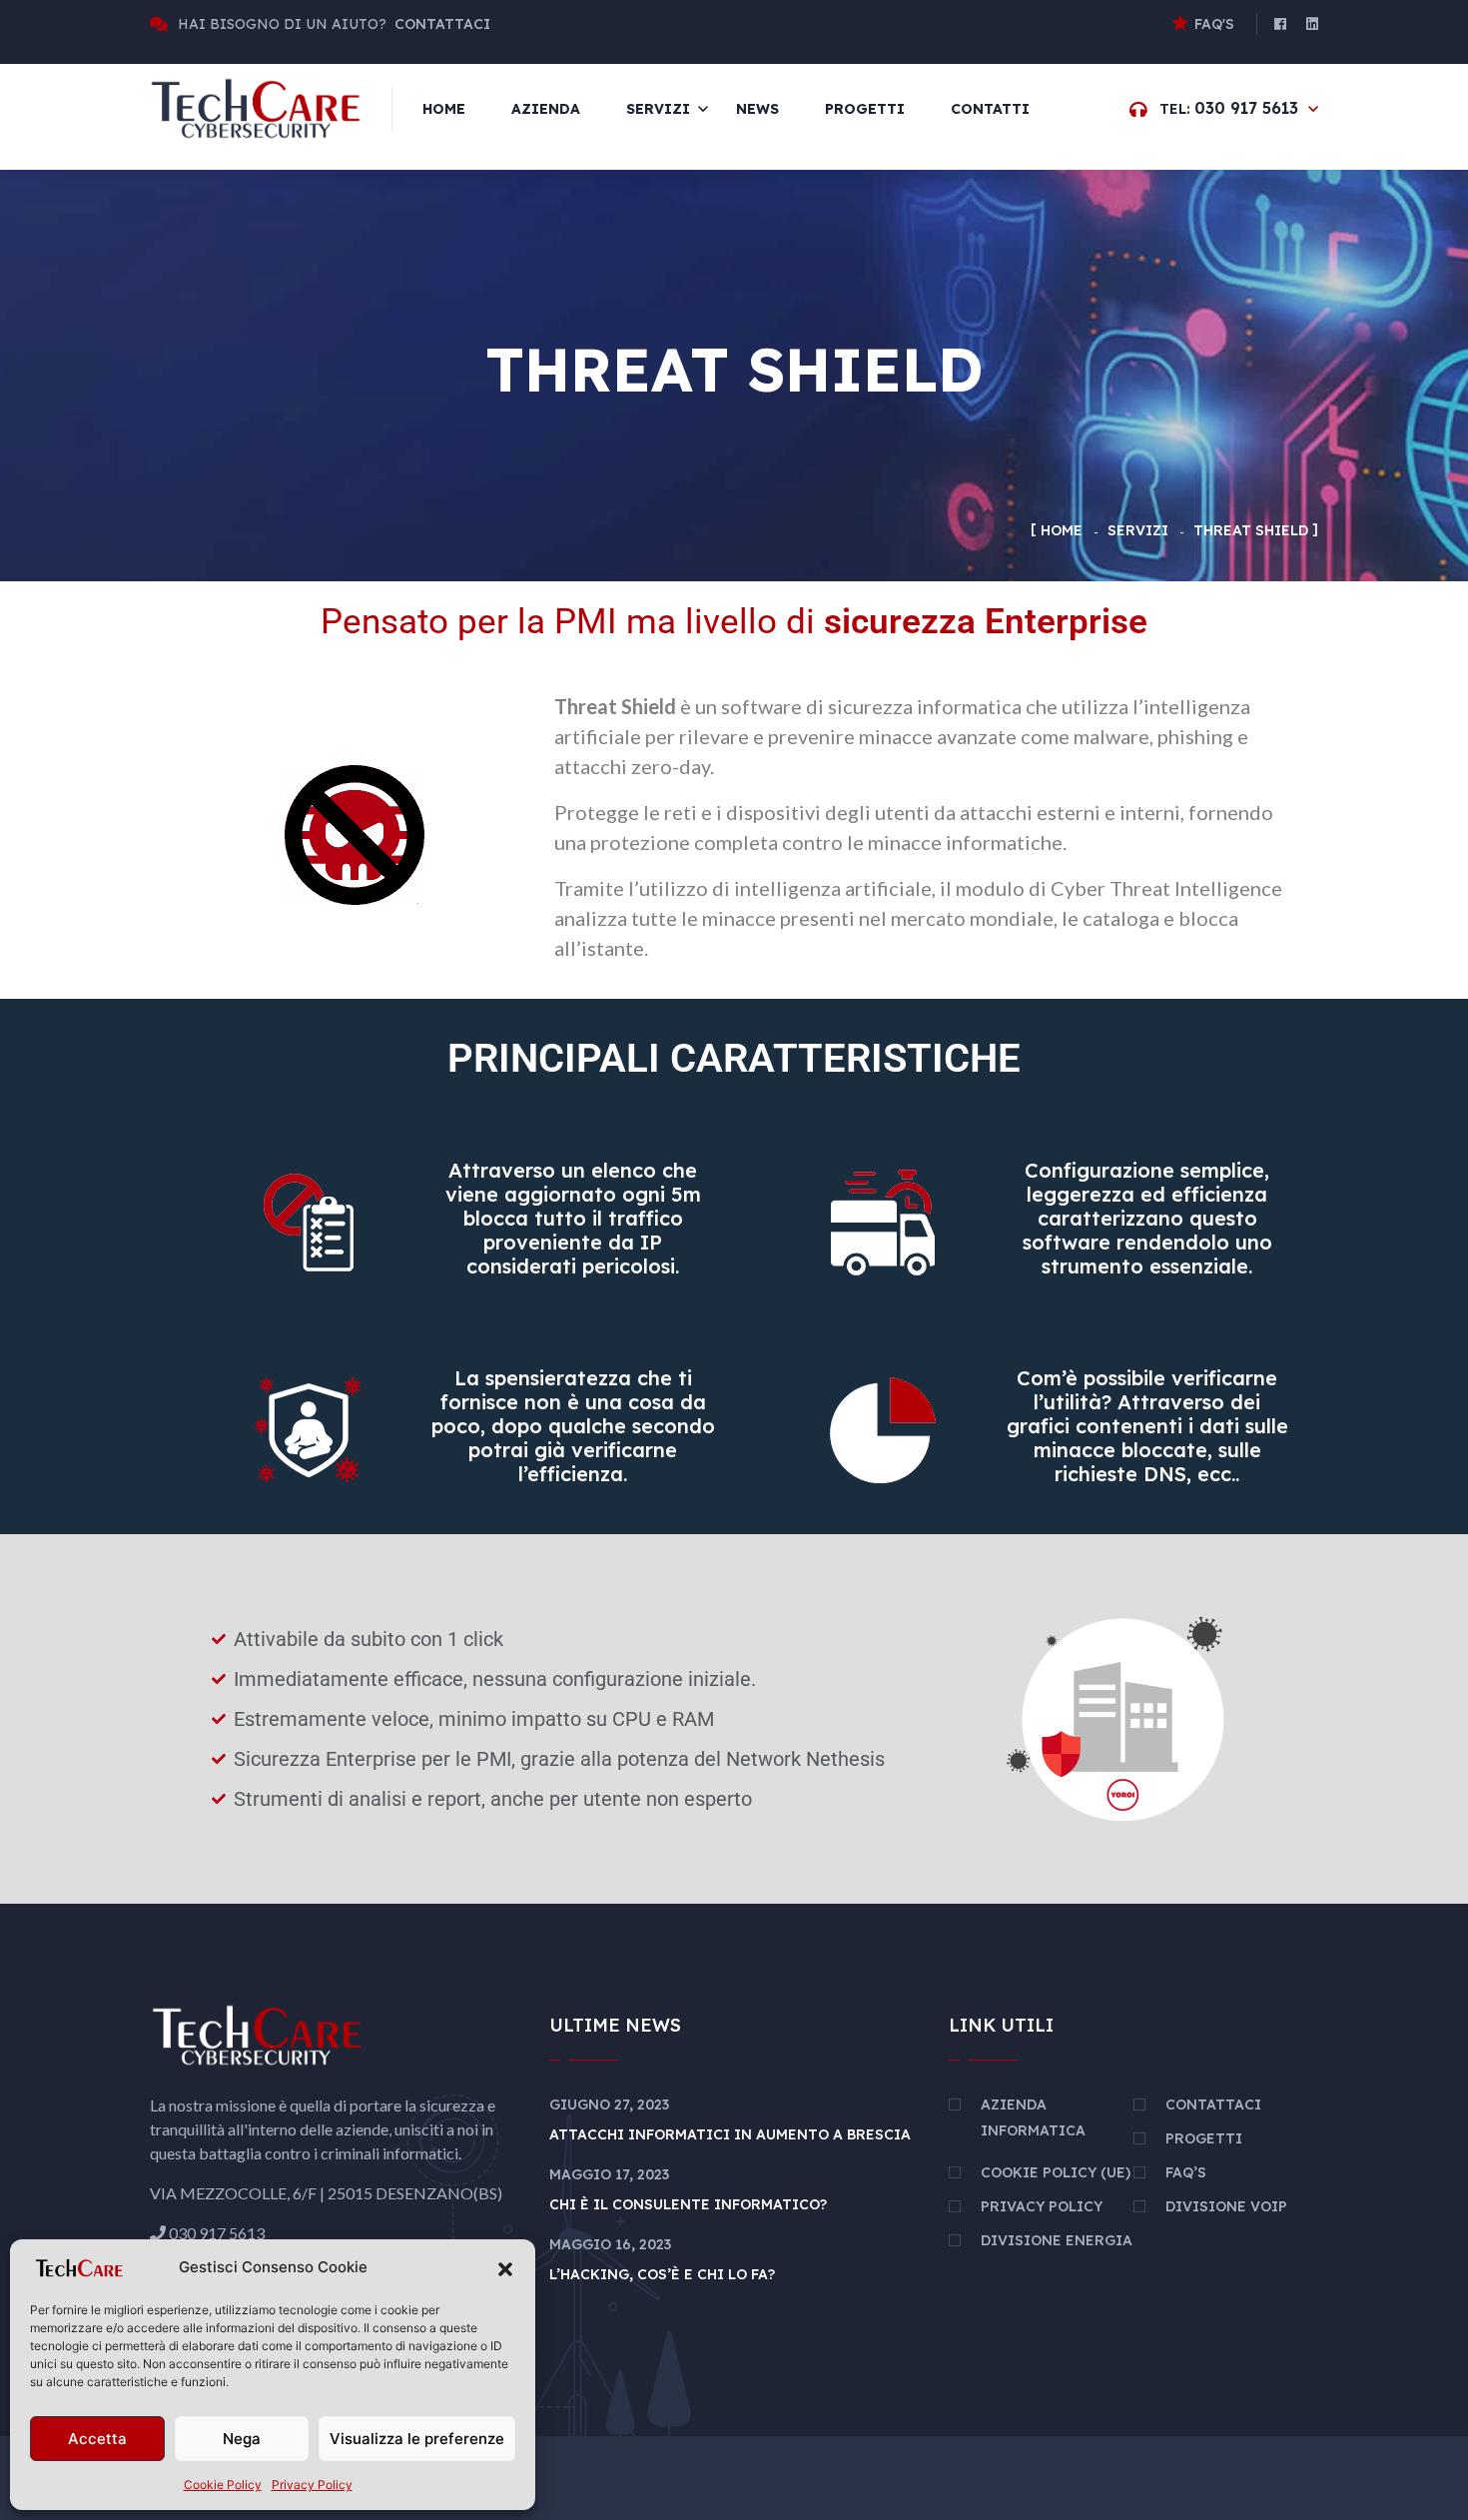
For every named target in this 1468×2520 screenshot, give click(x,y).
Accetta (97, 2439)
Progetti (865, 109)
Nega (242, 2439)
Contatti (990, 109)
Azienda (546, 109)
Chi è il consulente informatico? (688, 2204)
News (757, 109)
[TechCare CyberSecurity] (256, 107)
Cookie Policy (223, 2485)
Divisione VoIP (1226, 2206)
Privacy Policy (312, 2485)
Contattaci (1213, 2104)
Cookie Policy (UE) (1056, 2172)
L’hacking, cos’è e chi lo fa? (662, 2274)
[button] (505, 2268)
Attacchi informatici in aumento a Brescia (730, 2134)
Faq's (1214, 24)
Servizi (658, 109)
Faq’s (1186, 2172)
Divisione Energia (1057, 2240)
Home (444, 109)
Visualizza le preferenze (417, 2439)
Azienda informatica (1033, 2117)
